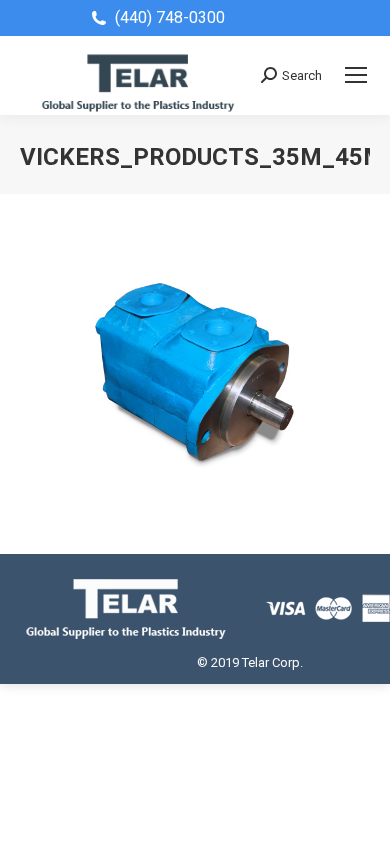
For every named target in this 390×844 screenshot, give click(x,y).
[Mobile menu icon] (356, 75)
